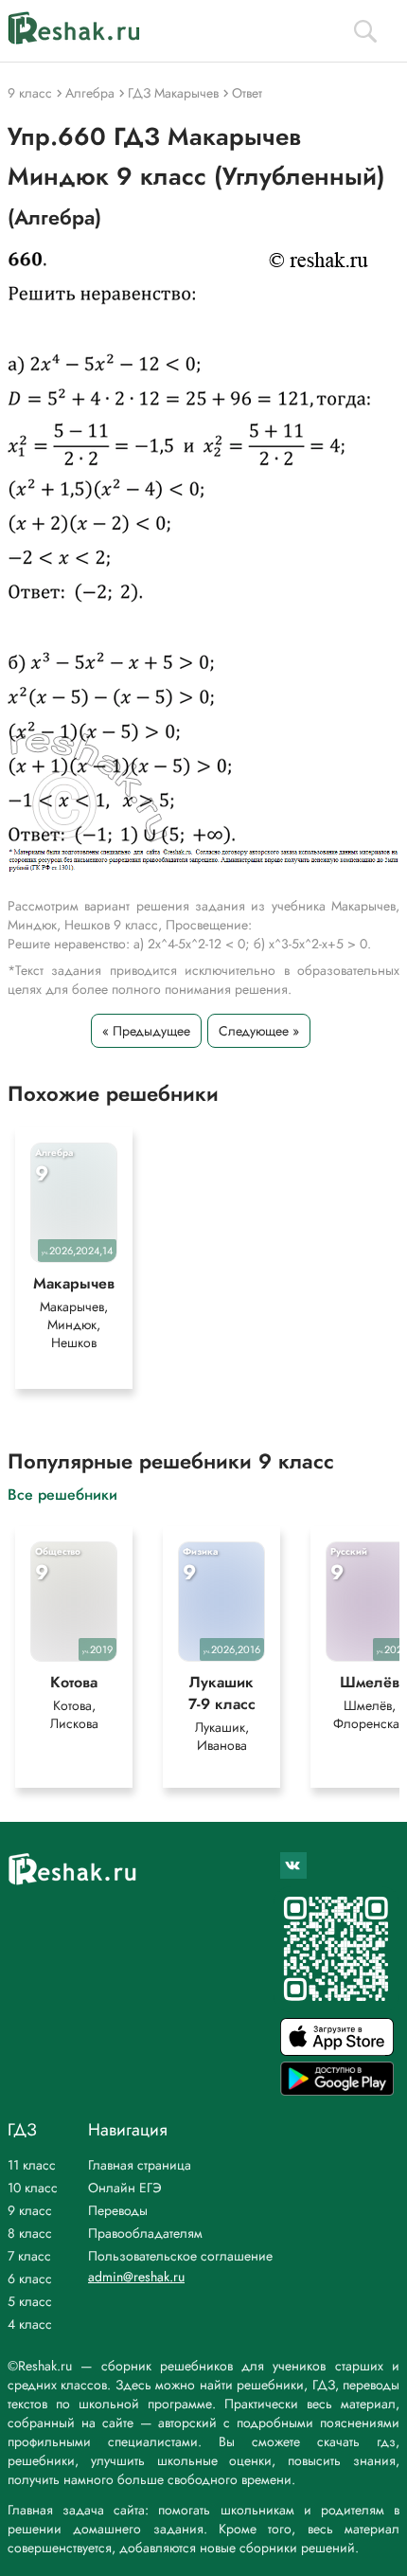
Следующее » (259, 1031)
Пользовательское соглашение (180, 2256)
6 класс (30, 2279)
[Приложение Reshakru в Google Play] (337, 2090)
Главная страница (140, 2165)
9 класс (30, 2210)
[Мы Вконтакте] (293, 1865)
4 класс (30, 2324)
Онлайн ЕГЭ (125, 2188)
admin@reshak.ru (136, 2277)
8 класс (30, 2233)
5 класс (30, 2301)
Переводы (118, 2210)
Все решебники (62, 1494)
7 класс (29, 2256)
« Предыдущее (146, 1031)
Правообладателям (145, 2233)
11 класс (32, 2165)
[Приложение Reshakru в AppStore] (337, 2051)
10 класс (33, 2188)
